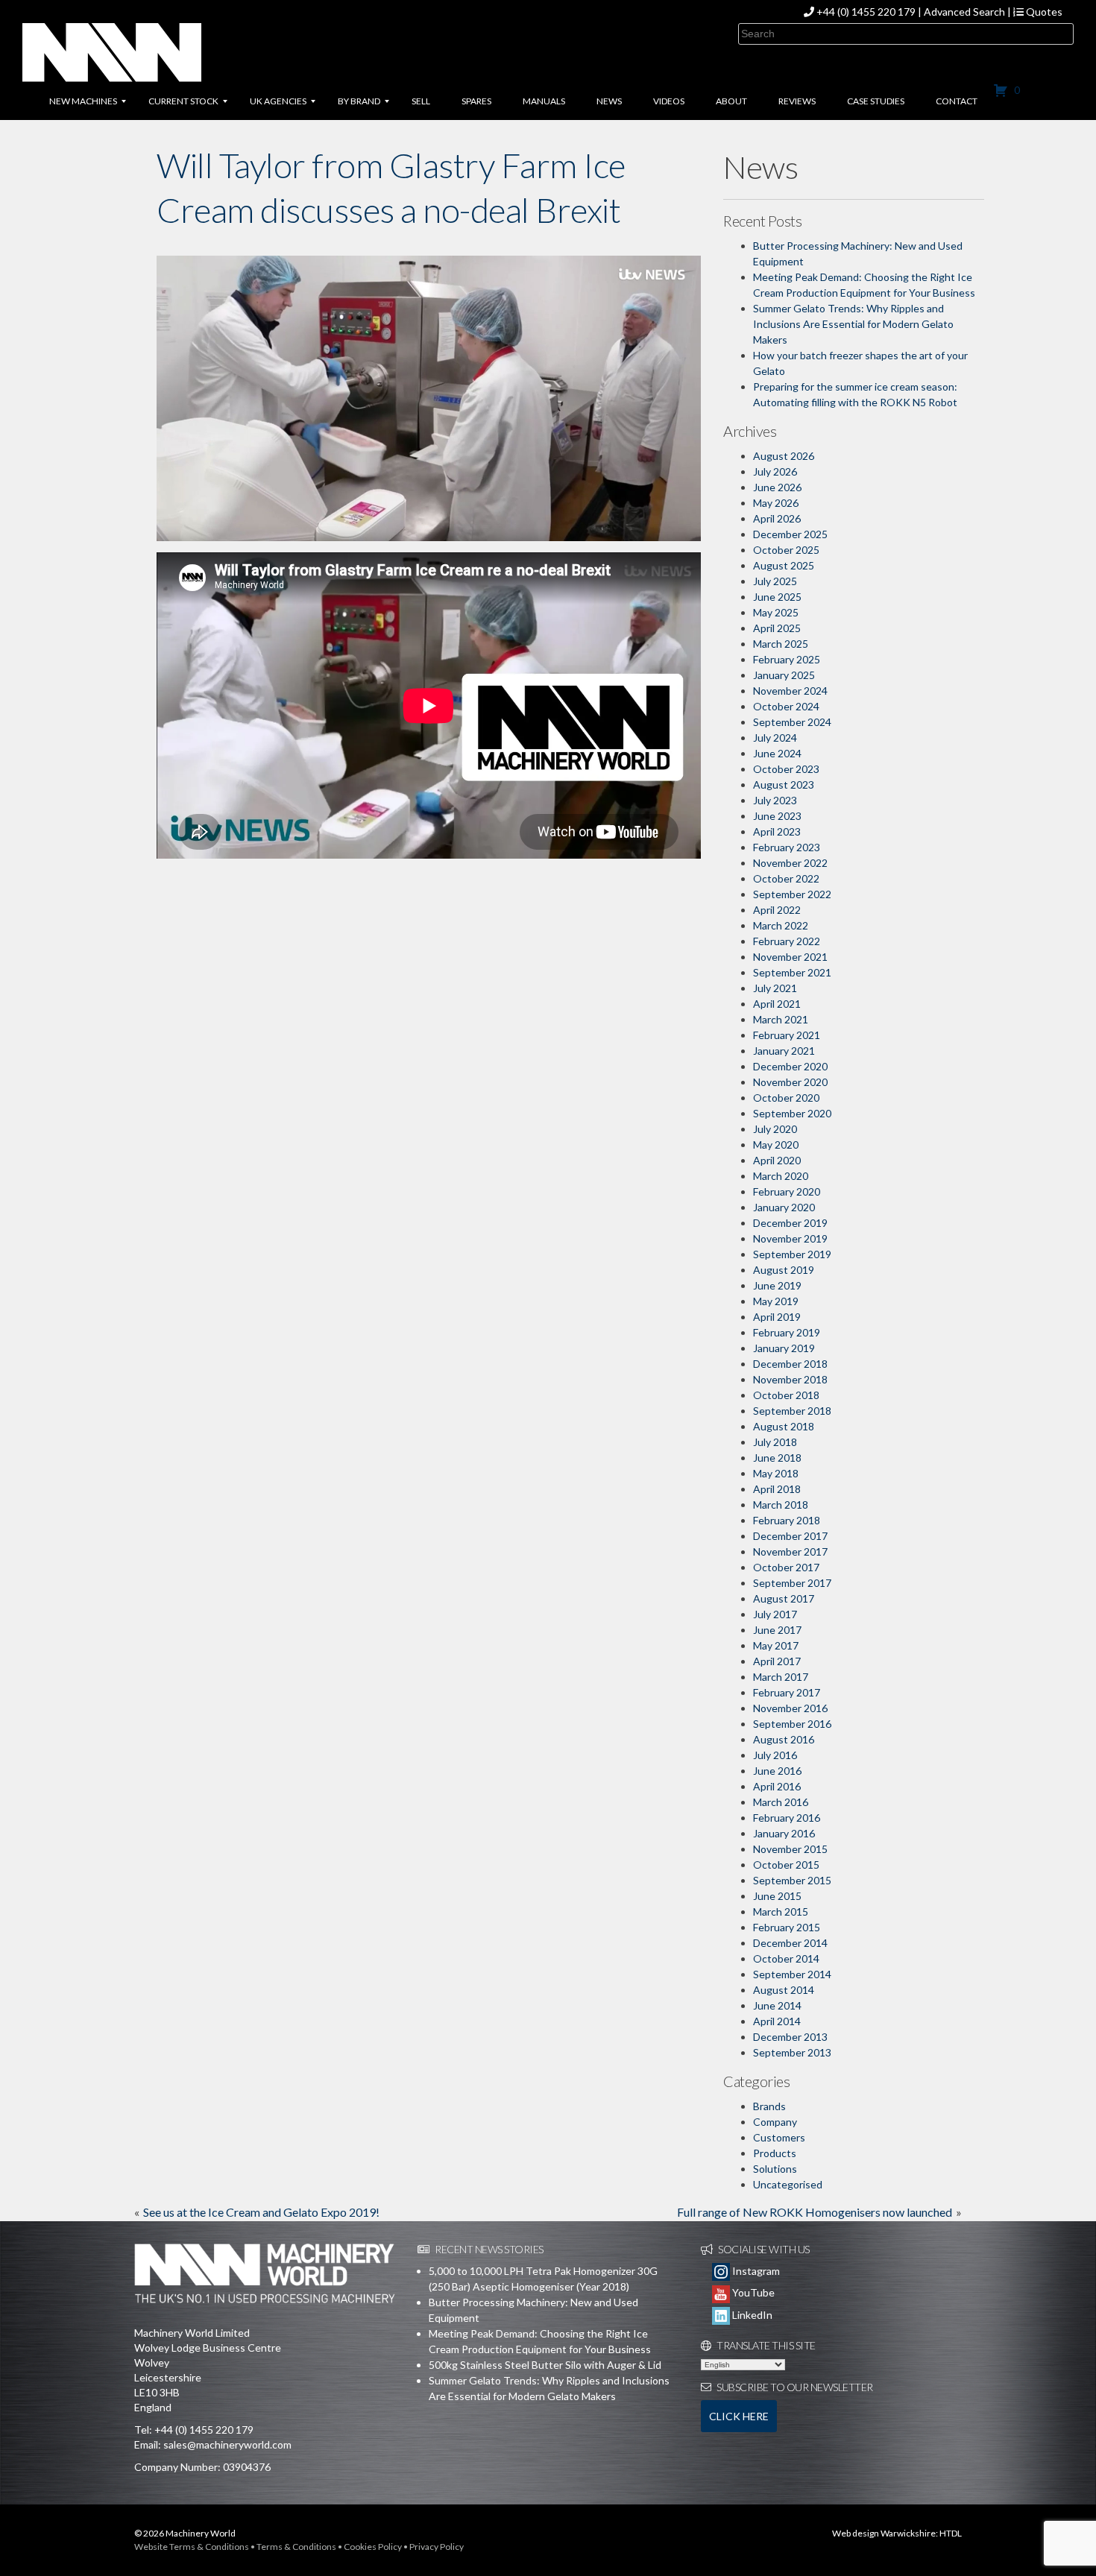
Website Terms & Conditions (192, 2547)
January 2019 (784, 1348)
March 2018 (781, 1505)
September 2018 (792, 1411)
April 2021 (777, 1004)
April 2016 (777, 1786)
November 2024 (790, 691)
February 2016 (787, 1818)
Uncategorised (788, 2184)
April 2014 (777, 2021)
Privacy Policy (437, 2547)
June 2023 (777, 816)
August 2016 (784, 1739)
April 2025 (777, 628)
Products (775, 2153)
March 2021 (781, 1019)
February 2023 (787, 847)
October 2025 (786, 550)
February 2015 (787, 1927)
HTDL (951, 2533)
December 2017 (790, 1536)
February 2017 (787, 1692)
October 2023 (786, 769)
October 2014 (786, 1958)
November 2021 (790, 957)
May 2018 (776, 1473)
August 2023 (784, 785)
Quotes (1043, 12)
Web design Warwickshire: (885, 2533)
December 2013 (790, 2037)
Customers (779, 2137)
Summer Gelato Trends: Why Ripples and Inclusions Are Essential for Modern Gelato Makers (853, 324)
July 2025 (775, 581)
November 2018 (790, 1379)
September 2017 (792, 1583)
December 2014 (790, 1943)
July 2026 (775, 471)
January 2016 (784, 1833)
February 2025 (787, 659)
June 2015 (777, 1896)
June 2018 (777, 1458)
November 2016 (790, 1708)
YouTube (752, 2292)
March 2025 (781, 644)
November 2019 (790, 1238)
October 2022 (786, 878)
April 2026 (777, 518)
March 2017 (781, 1677)
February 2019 (787, 1332)
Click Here (739, 2416)
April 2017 (777, 1661)
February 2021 (787, 1035)
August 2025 (784, 565)
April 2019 (777, 1317)
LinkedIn (751, 2315)
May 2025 (776, 612)
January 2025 (784, 675)
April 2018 (777, 1489)
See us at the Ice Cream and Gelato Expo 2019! (261, 2212)
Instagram (755, 2271)
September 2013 (792, 2052)
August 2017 (784, 1598)
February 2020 (787, 1191)
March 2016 (781, 1802)
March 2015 (781, 1912)
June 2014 (777, 2005)
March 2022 (781, 925)
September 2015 (792, 1880)
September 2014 (792, 1974)
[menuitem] (83, 101)
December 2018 (790, 1364)
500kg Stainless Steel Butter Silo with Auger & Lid (545, 2365)
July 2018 (775, 1442)
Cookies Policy (373, 2547)
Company (775, 2122)
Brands (769, 2106)
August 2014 (784, 1990)
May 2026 (776, 503)
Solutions (775, 2169)
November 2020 (790, 1082)
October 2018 (786, 1395)
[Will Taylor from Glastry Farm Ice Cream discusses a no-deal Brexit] (429, 397)
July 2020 (775, 1129)
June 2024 (777, 753)
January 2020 (784, 1207)
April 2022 (777, 910)
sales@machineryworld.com (227, 2444)
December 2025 (790, 534)
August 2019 (784, 1270)
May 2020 (776, 1145)
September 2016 (792, 1724)
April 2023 (777, 831)
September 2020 (792, 1113)
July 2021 (775, 988)
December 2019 (790, 1223)
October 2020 (786, 1098)
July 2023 (775, 800)
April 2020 (777, 1160)
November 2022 (790, 863)
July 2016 (775, 1755)
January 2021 (784, 1051)
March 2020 (781, 1176)
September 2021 (792, 972)
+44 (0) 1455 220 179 (866, 12)
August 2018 (784, 1426)
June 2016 (777, 1771)
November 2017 (790, 1551)
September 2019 (792, 1254)
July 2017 (775, 1614)
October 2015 (786, 1865)
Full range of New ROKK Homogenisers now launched (815, 2212)
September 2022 (792, 894)
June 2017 (777, 1630)
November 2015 (790, 1849)
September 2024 (792, 722)
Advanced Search (964, 12)
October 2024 (786, 706)
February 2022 (787, 941)
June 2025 (777, 597)
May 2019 (776, 1301)
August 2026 (784, 456)
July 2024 (775, 738)
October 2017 (786, 1567)
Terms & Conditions (296, 2547)
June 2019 (777, 1285)
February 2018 (787, 1520)
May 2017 (776, 1645)
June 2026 (777, 487)
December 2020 (790, 1066)
